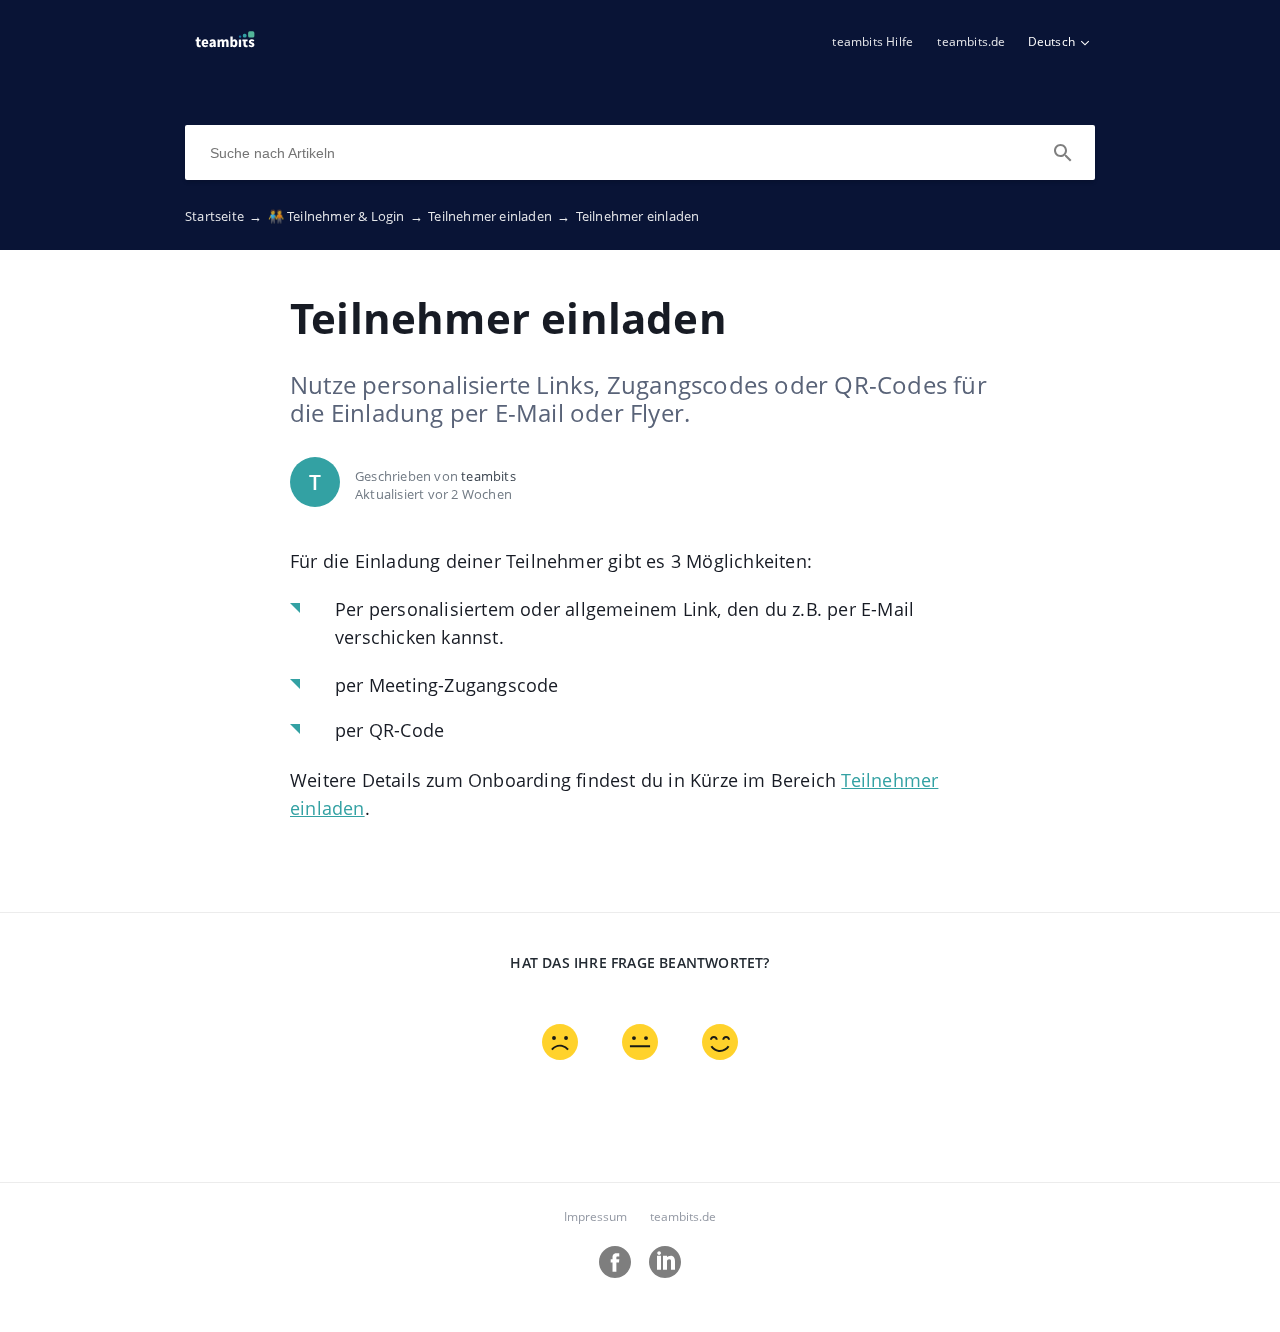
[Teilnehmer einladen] (225, 51)
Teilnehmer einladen (499, 216)
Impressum (595, 1216)
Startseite (223, 216)
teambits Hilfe (872, 41)
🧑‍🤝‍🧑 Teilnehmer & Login (345, 216)
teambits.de (971, 41)
